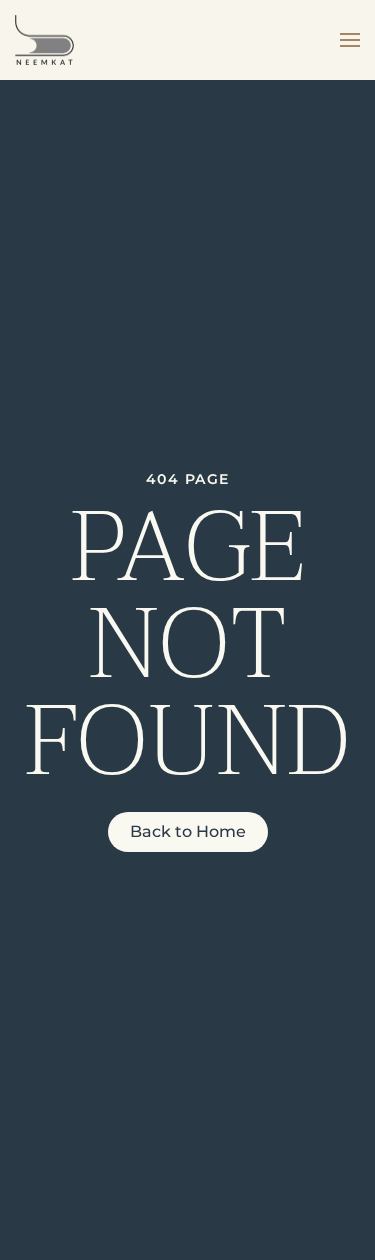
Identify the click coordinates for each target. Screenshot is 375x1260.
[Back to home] (44, 40)
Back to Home (188, 831)
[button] (350, 40)
